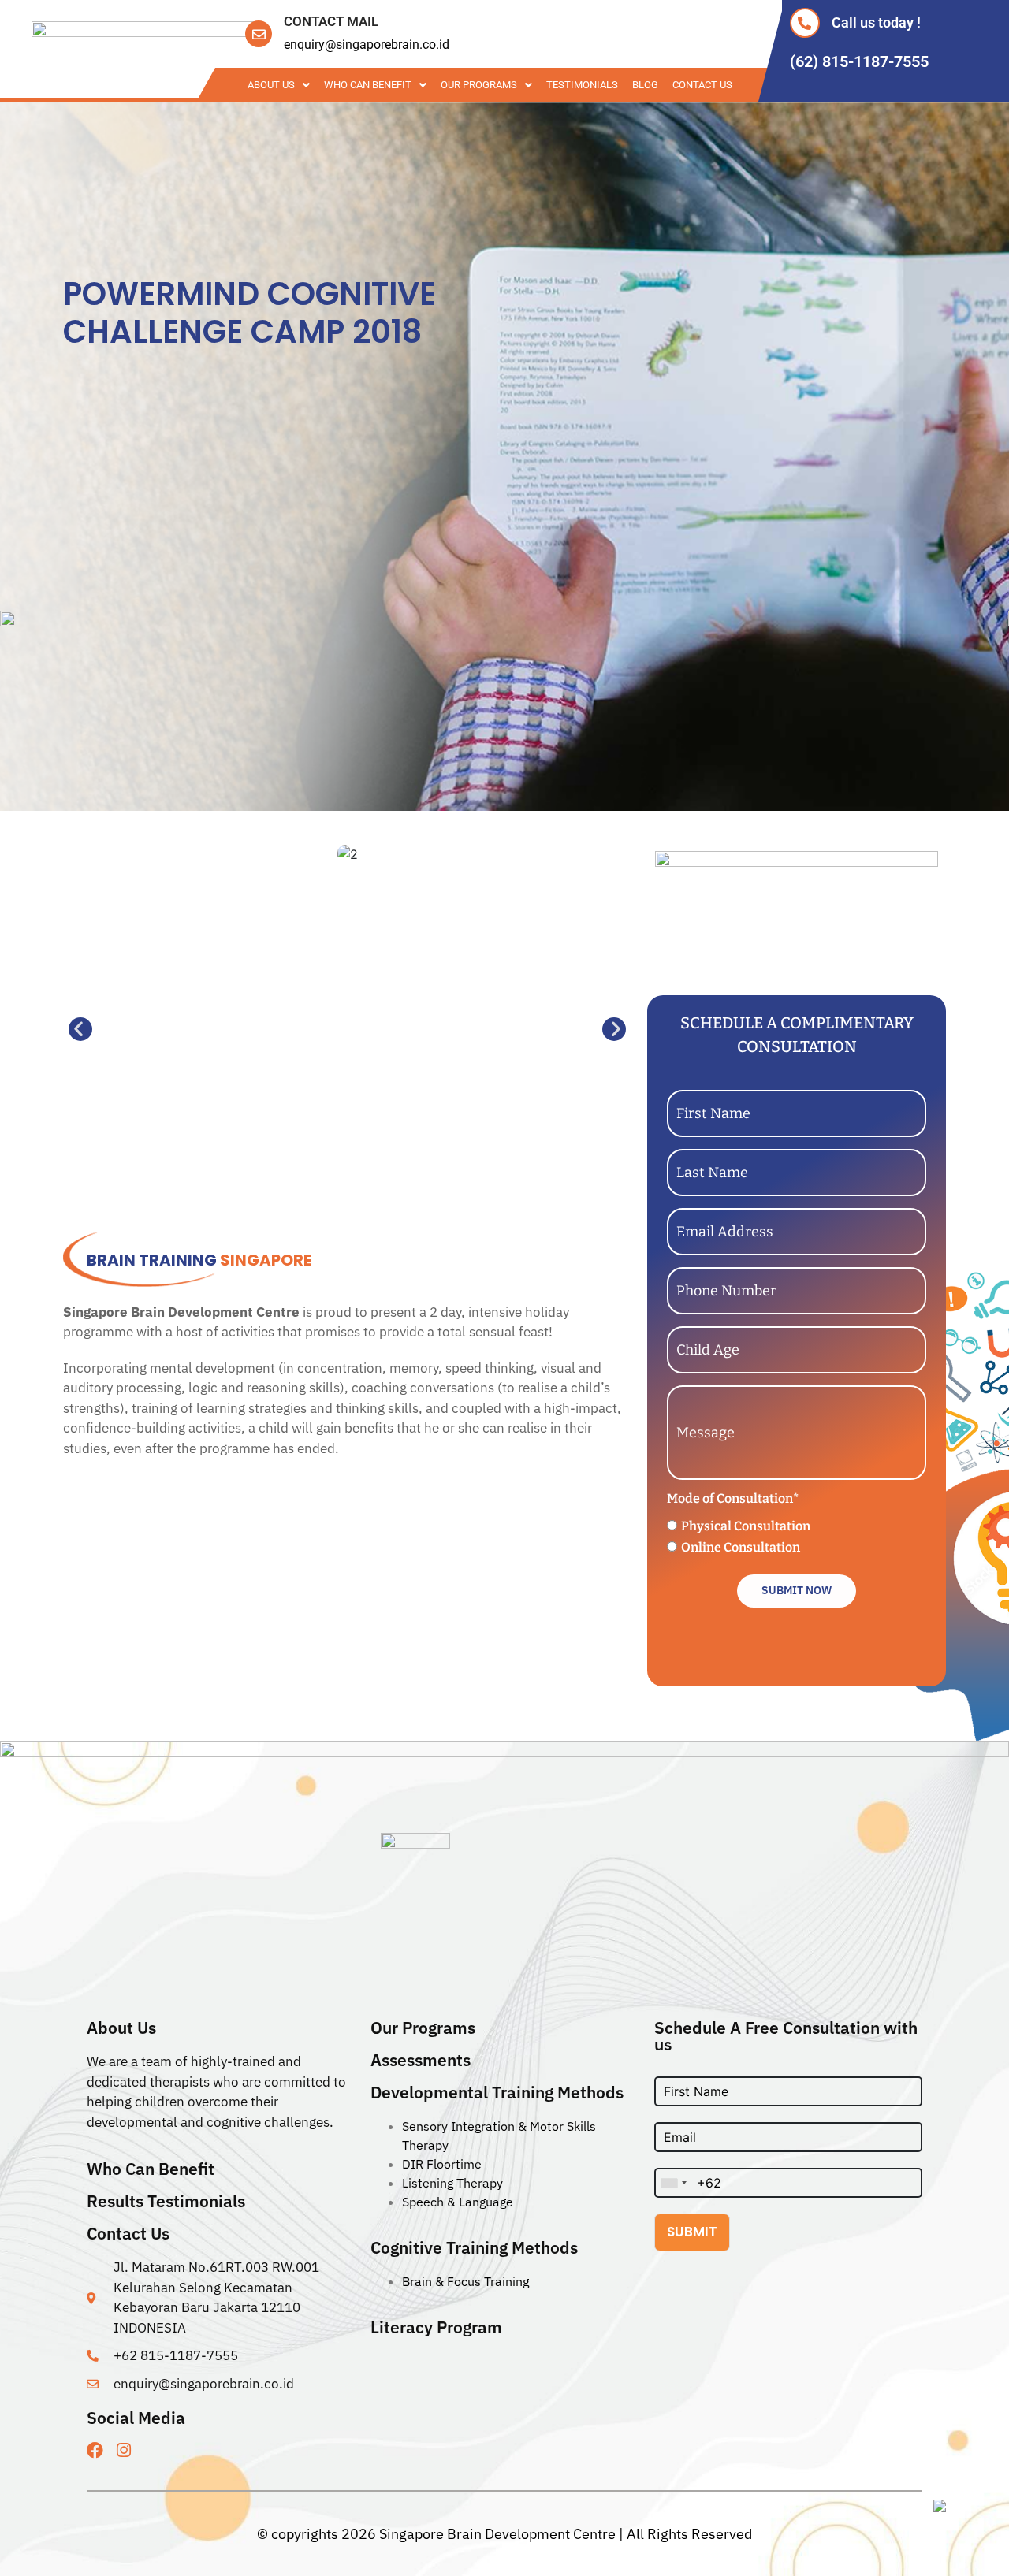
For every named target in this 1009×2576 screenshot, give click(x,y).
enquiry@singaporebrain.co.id (367, 45)
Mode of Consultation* (733, 1498)
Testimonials (582, 85)
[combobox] (673, 2183)
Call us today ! (876, 22)
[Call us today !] (805, 23)
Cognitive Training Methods (474, 2247)
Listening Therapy (452, 2183)
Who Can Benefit (368, 85)
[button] (75, 1029)
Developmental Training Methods (497, 2092)
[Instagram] (123, 2450)
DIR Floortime (442, 2164)
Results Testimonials (166, 2201)
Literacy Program (436, 2327)
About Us (271, 85)
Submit (692, 2232)
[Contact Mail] (259, 34)
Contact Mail (331, 21)
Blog (645, 85)
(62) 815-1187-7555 (859, 61)
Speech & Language (458, 2202)
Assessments (421, 2060)
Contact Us (702, 85)
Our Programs (423, 2028)
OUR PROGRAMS (479, 85)
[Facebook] (95, 2450)
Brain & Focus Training (465, 2281)
